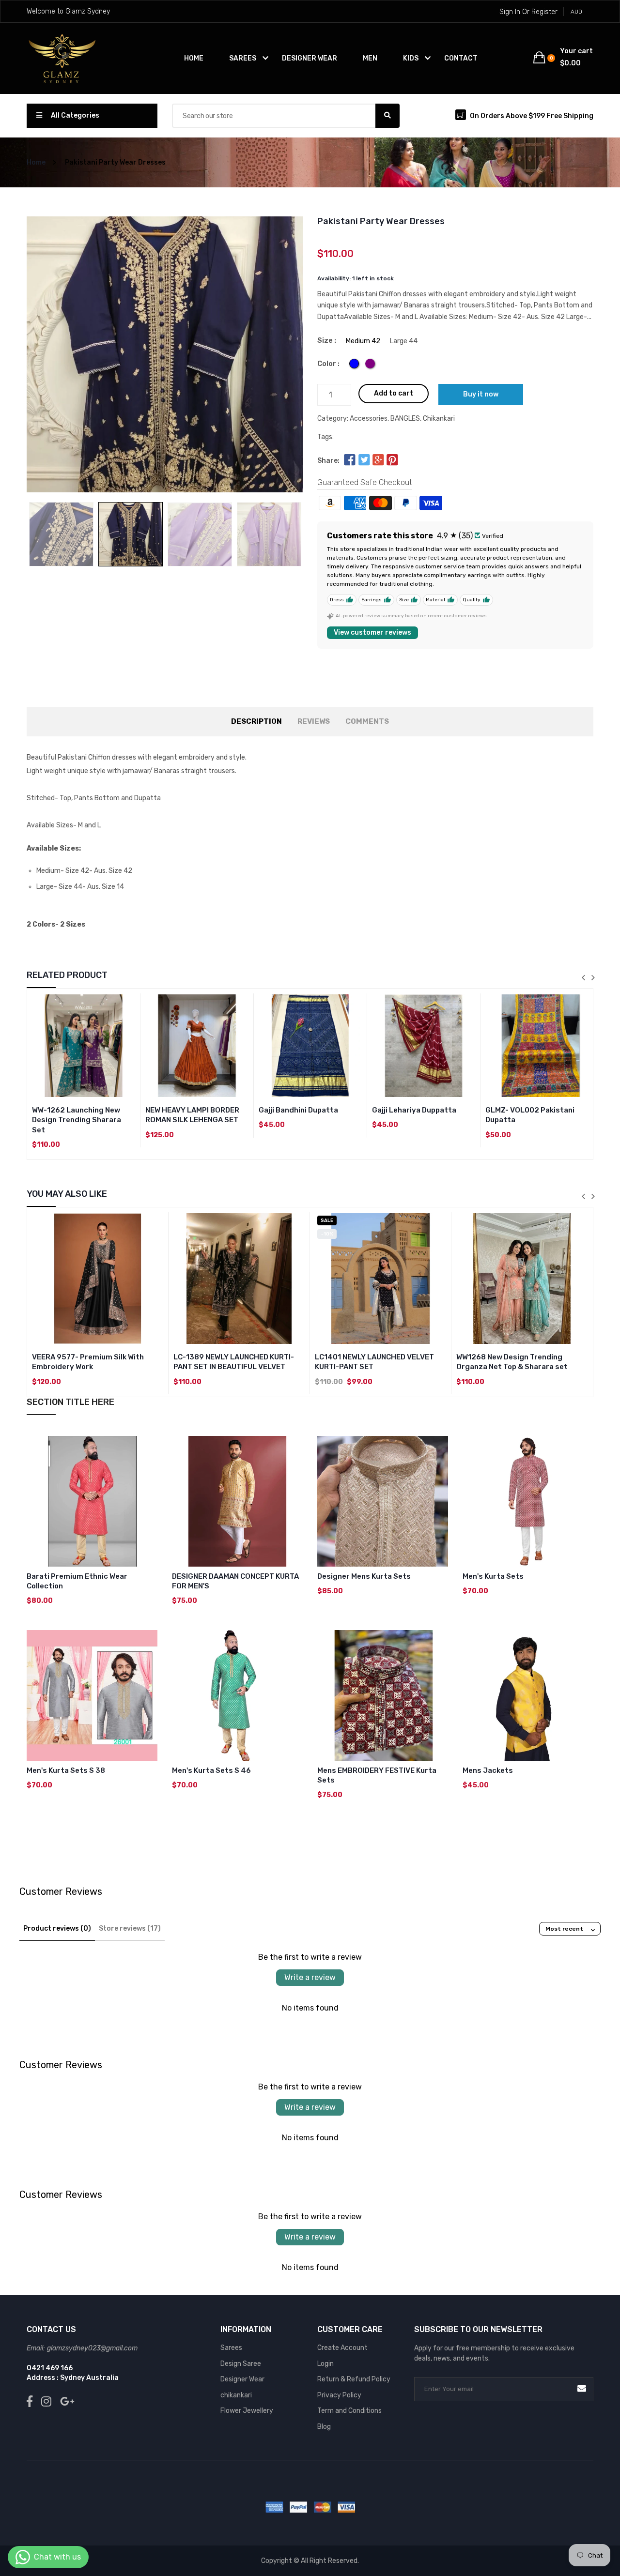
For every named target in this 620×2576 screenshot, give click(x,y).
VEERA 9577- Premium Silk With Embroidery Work (88, 1362)
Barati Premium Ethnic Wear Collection (77, 1581)
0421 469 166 (50, 2368)
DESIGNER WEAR (310, 58)
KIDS (411, 58)
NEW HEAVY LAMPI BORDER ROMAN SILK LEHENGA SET (192, 1115)
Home (194, 58)
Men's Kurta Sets (493, 1576)
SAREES (243, 58)
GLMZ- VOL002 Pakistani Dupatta (530, 1115)
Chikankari (439, 419)
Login (325, 2364)
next (593, 977)
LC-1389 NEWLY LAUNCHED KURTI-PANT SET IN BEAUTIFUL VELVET (234, 1362)
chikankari (236, 2395)
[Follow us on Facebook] (350, 461)
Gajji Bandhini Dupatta (298, 1110)
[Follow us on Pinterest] (392, 461)
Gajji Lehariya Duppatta (414, 1110)
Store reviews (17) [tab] (130, 1928)
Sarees (231, 2348)
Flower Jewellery (247, 2411)
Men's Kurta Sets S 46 (211, 1770)
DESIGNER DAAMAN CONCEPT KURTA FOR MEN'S (235, 1581)
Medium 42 (363, 341)
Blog (324, 2427)
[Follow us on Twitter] (364, 461)
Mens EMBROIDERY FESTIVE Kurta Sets (377, 1775)
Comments (367, 721)
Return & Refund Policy (354, 2379)
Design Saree (241, 2364)
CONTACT (461, 58)
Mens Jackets (488, 1770)
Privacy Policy (339, 2395)
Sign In (510, 12)
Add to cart (394, 393)
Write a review (310, 1977)
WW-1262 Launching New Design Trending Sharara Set (77, 1120)
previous (583, 977)
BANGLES (405, 419)
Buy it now (481, 394)
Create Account (342, 2348)
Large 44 (404, 341)
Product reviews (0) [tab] (57, 1928)
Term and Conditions (349, 2411)
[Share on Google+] (378, 461)
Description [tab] (256, 721)
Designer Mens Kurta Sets (364, 1576)
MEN (370, 58)
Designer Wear (242, 2379)
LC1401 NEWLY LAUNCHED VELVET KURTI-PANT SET (374, 1362)
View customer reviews (372, 633)
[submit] (582, 2389)
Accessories (369, 419)
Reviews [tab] (314, 721)
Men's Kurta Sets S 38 (66, 1770)
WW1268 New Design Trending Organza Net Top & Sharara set (512, 1362)
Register (544, 12)
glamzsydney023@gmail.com (92, 2348)
